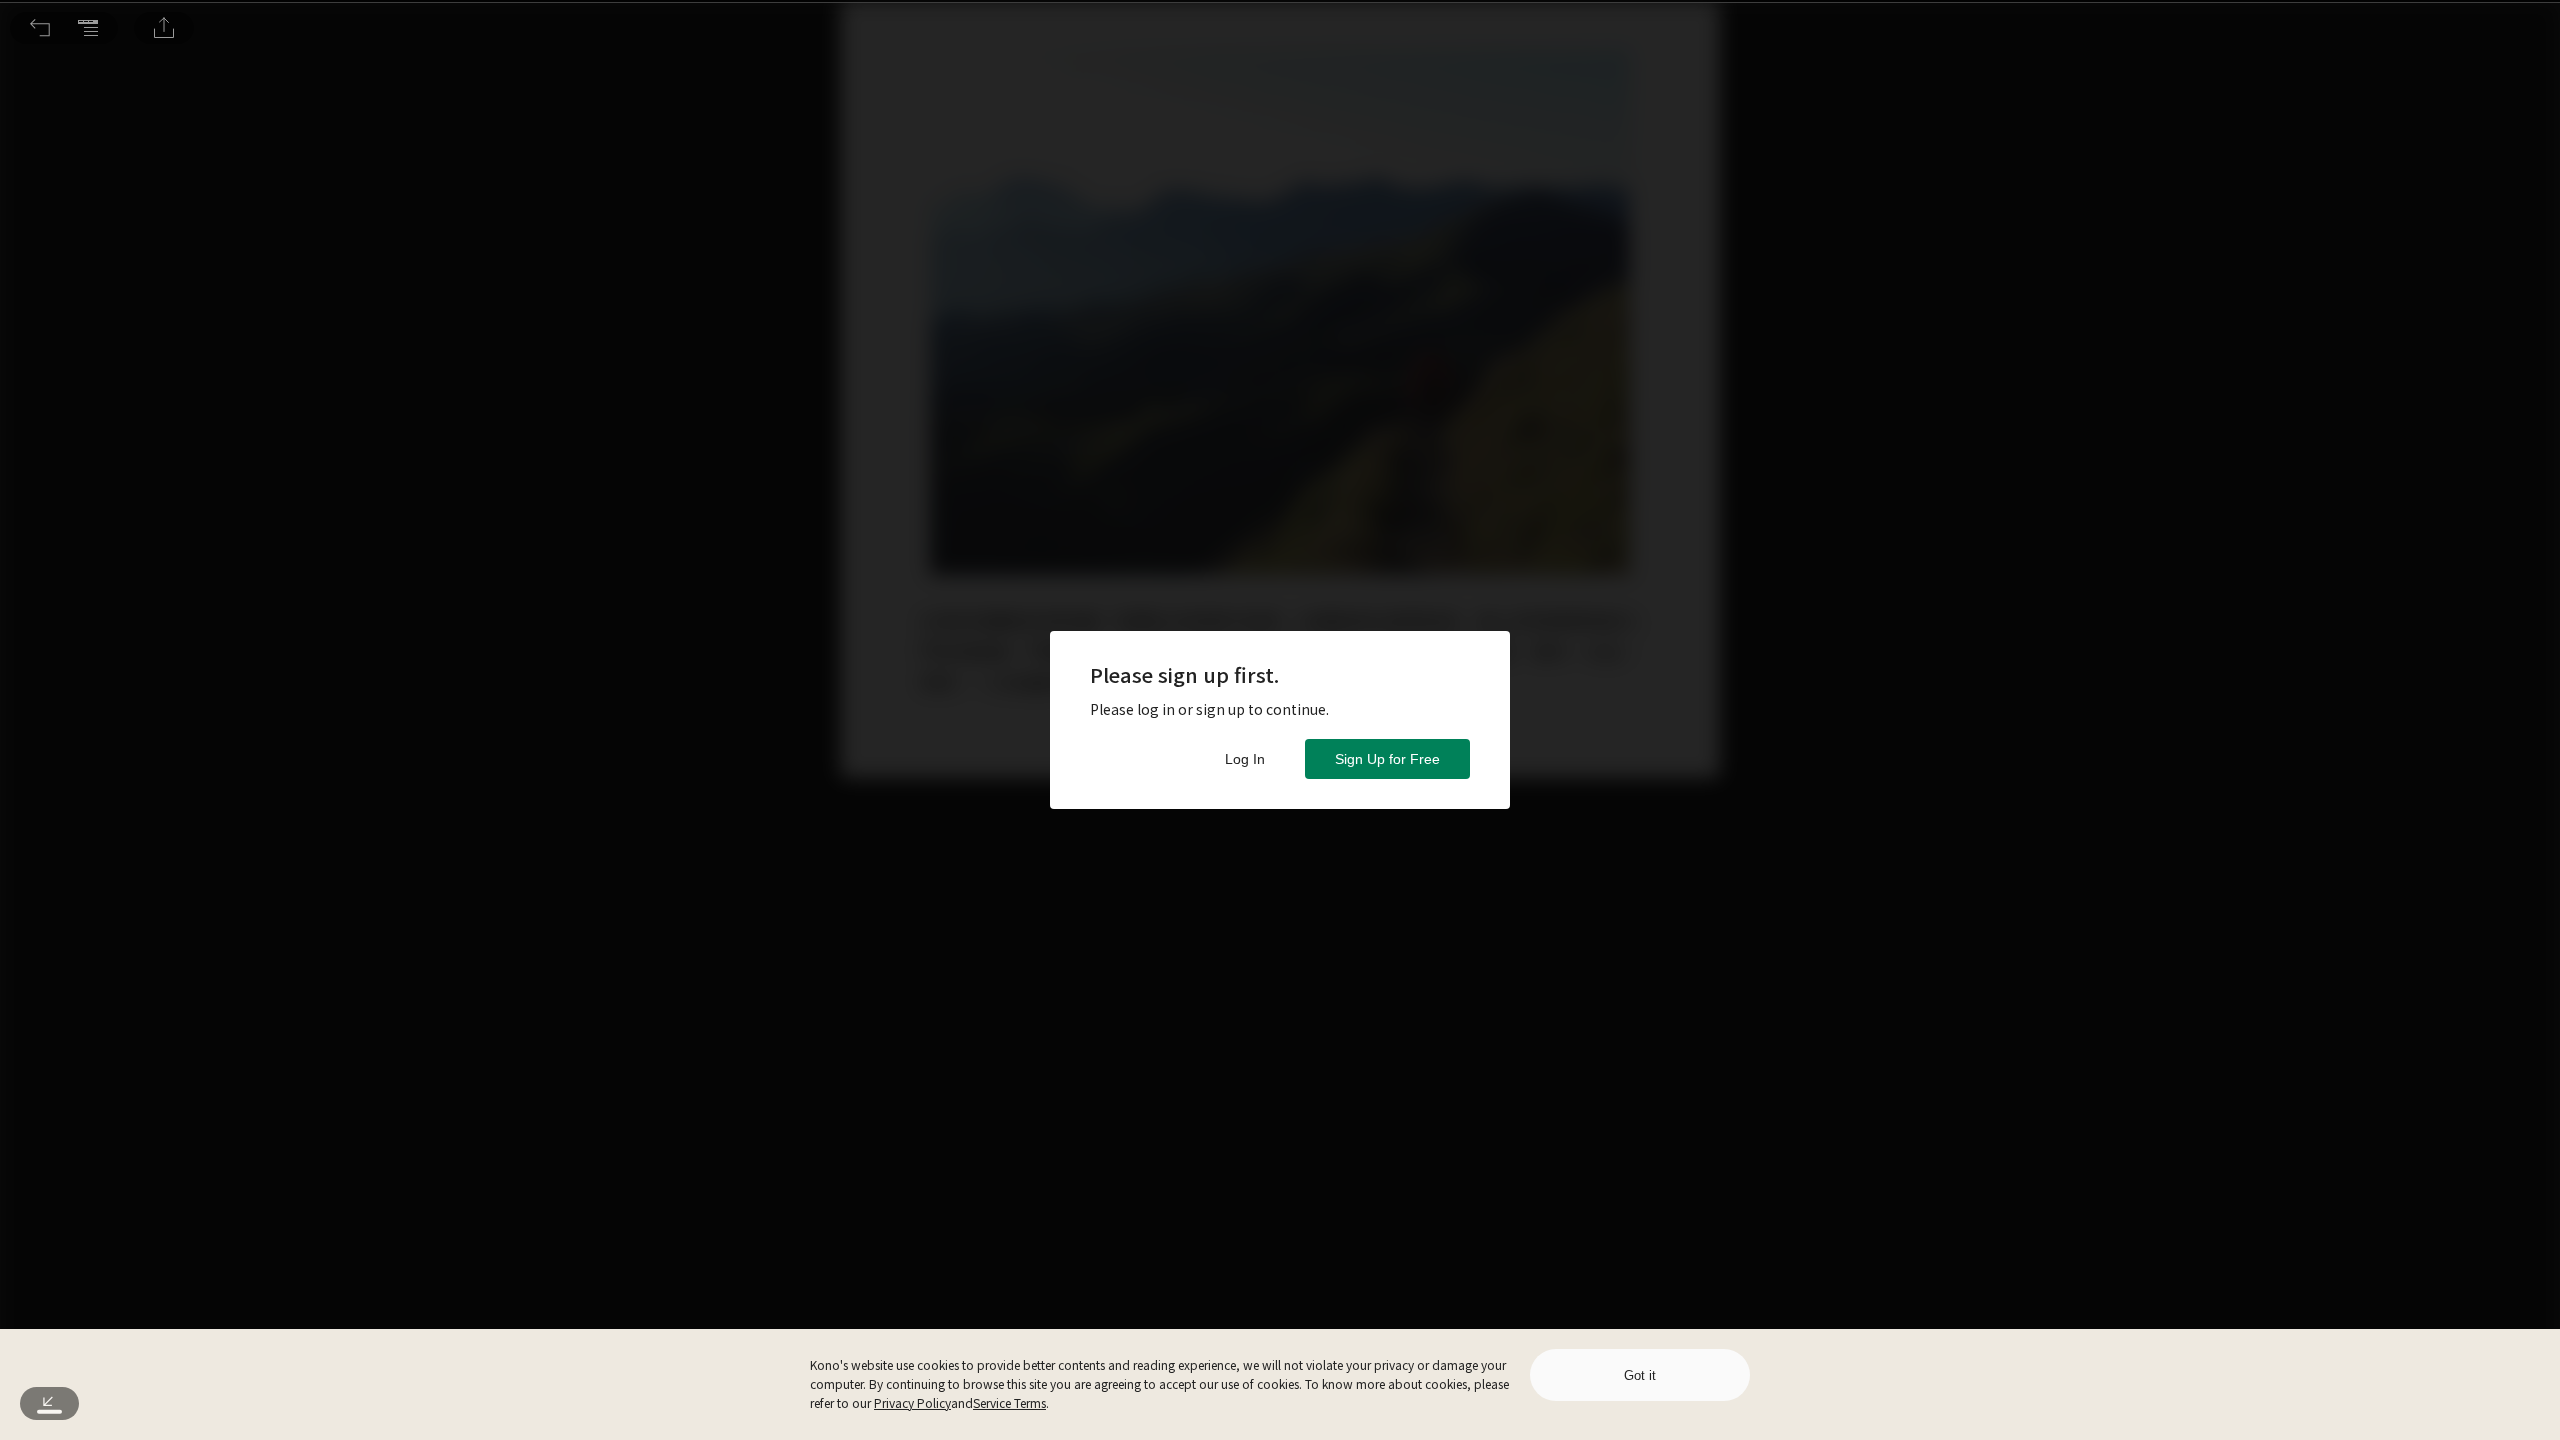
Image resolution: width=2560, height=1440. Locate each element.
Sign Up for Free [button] (1387, 759)
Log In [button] (1245, 759)
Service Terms (1009, 1402)
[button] (40, 28)
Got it (1640, 1375)
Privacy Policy (912, 1402)
